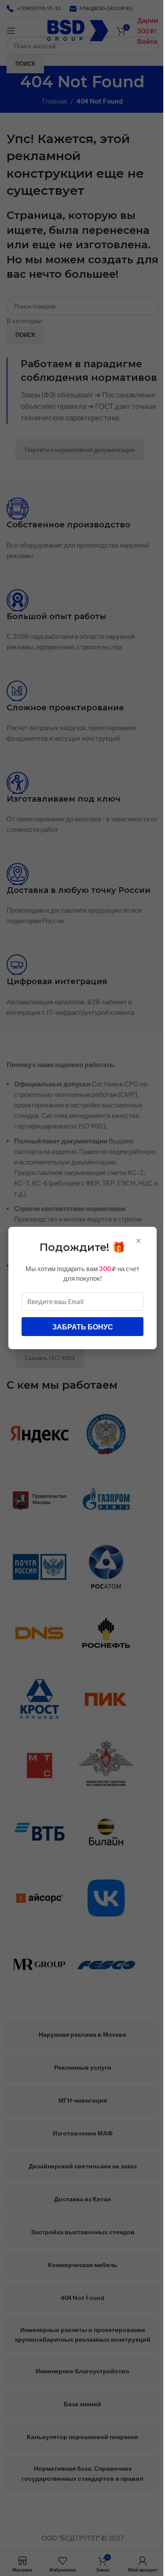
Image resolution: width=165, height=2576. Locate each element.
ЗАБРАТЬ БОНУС (83, 1327)
